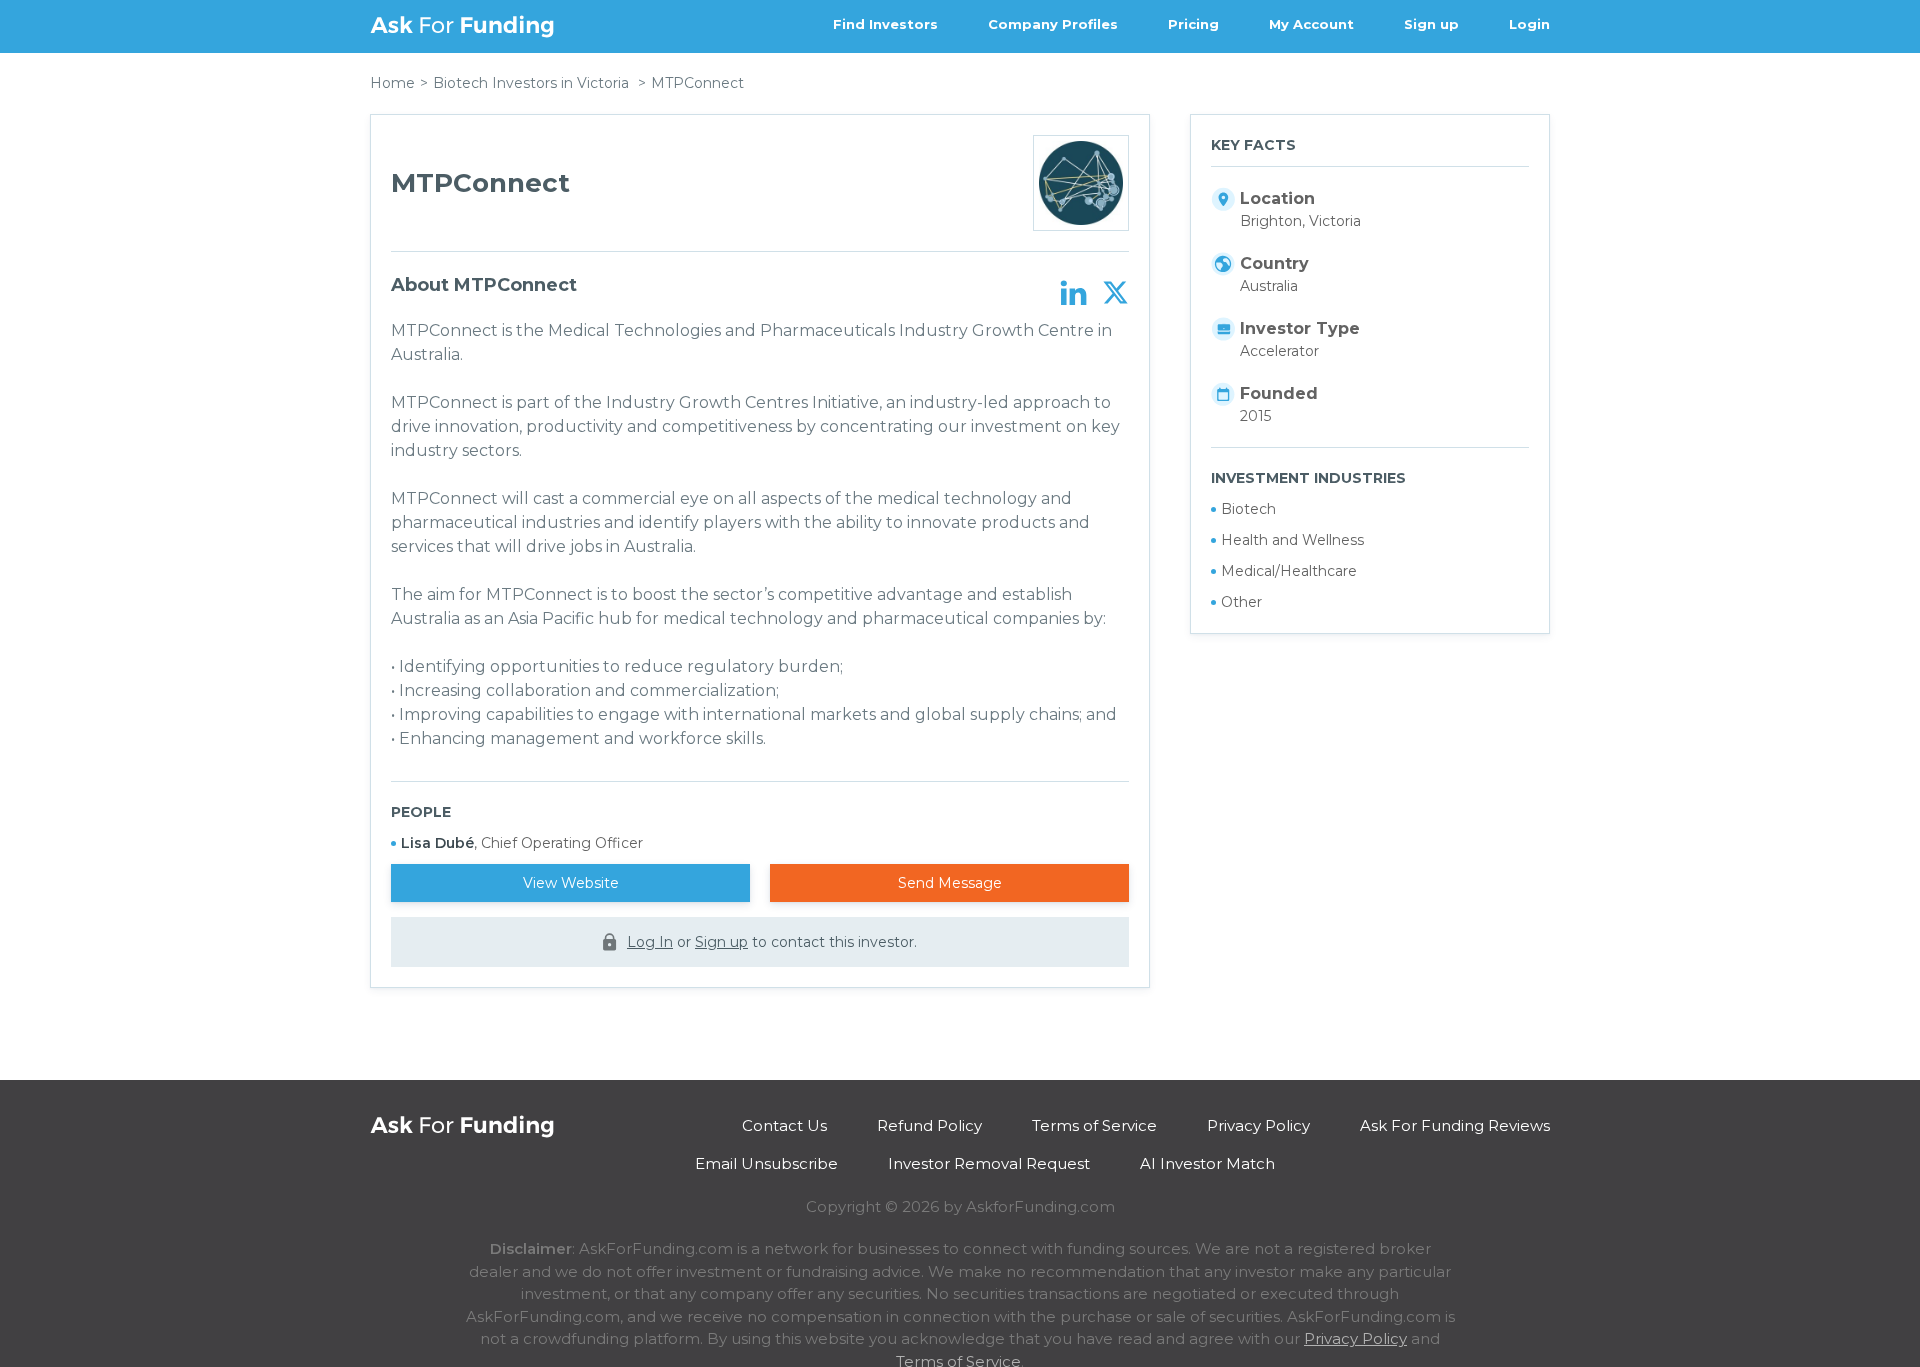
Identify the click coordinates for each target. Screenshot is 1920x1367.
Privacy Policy (1258, 1125)
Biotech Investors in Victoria (531, 83)
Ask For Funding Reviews (1455, 1125)
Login (1529, 24)
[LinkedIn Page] (1073, 294)
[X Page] (1115, 294)
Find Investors (885, 24)
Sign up (1431, 24)
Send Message (950, 883)
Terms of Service (1094, 1125)
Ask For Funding (462, 26)
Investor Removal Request (989, 1163)
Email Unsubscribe (766, 1163)
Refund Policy (929, 1125)
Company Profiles (1053, 24)
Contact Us (784, 1125)
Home (392, 83)
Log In (650, 942)
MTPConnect (697, 83)
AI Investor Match (1207, 1163)
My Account (1311, 24)
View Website (571, 883)
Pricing (1193, 24)
